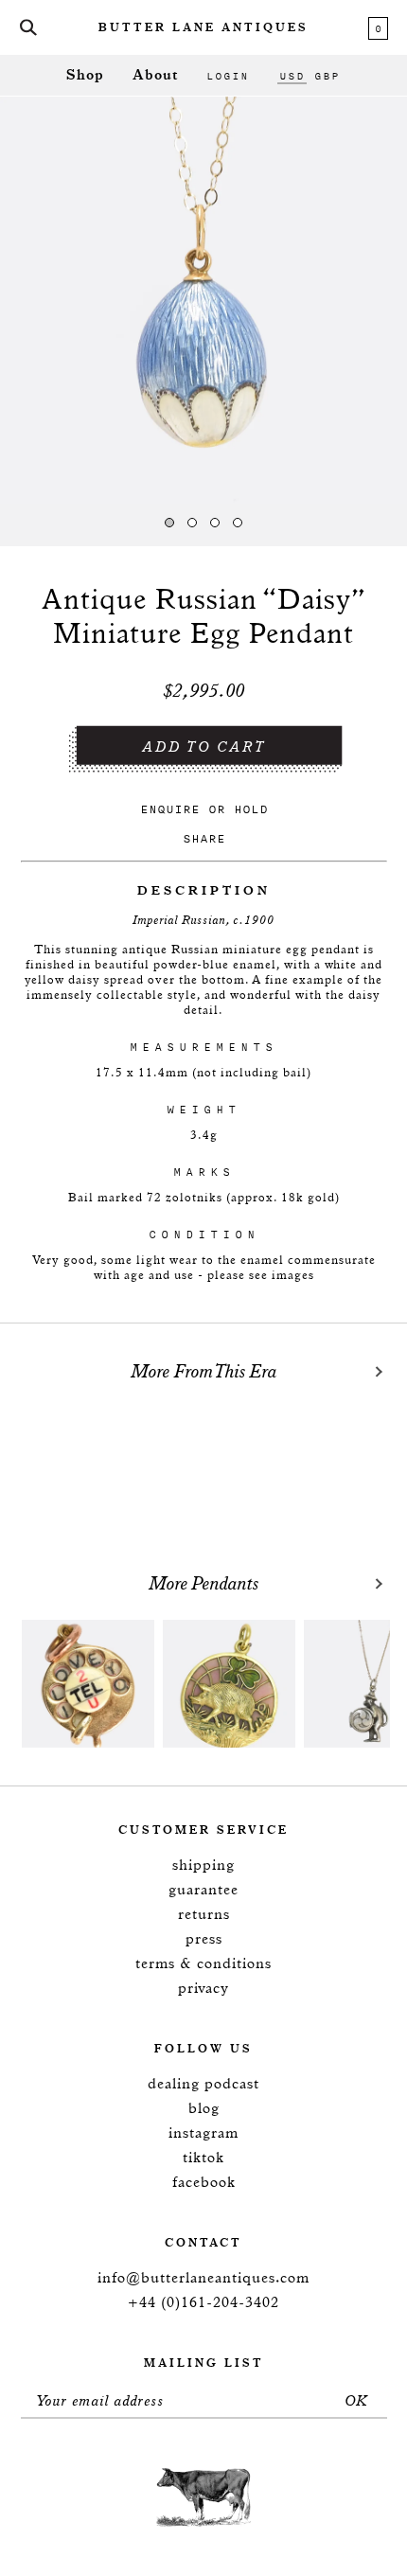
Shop (85, 75)
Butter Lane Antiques (203, 28)
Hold (251, 809)
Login (228, 76)
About (155, 75)
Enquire (170, 809)
